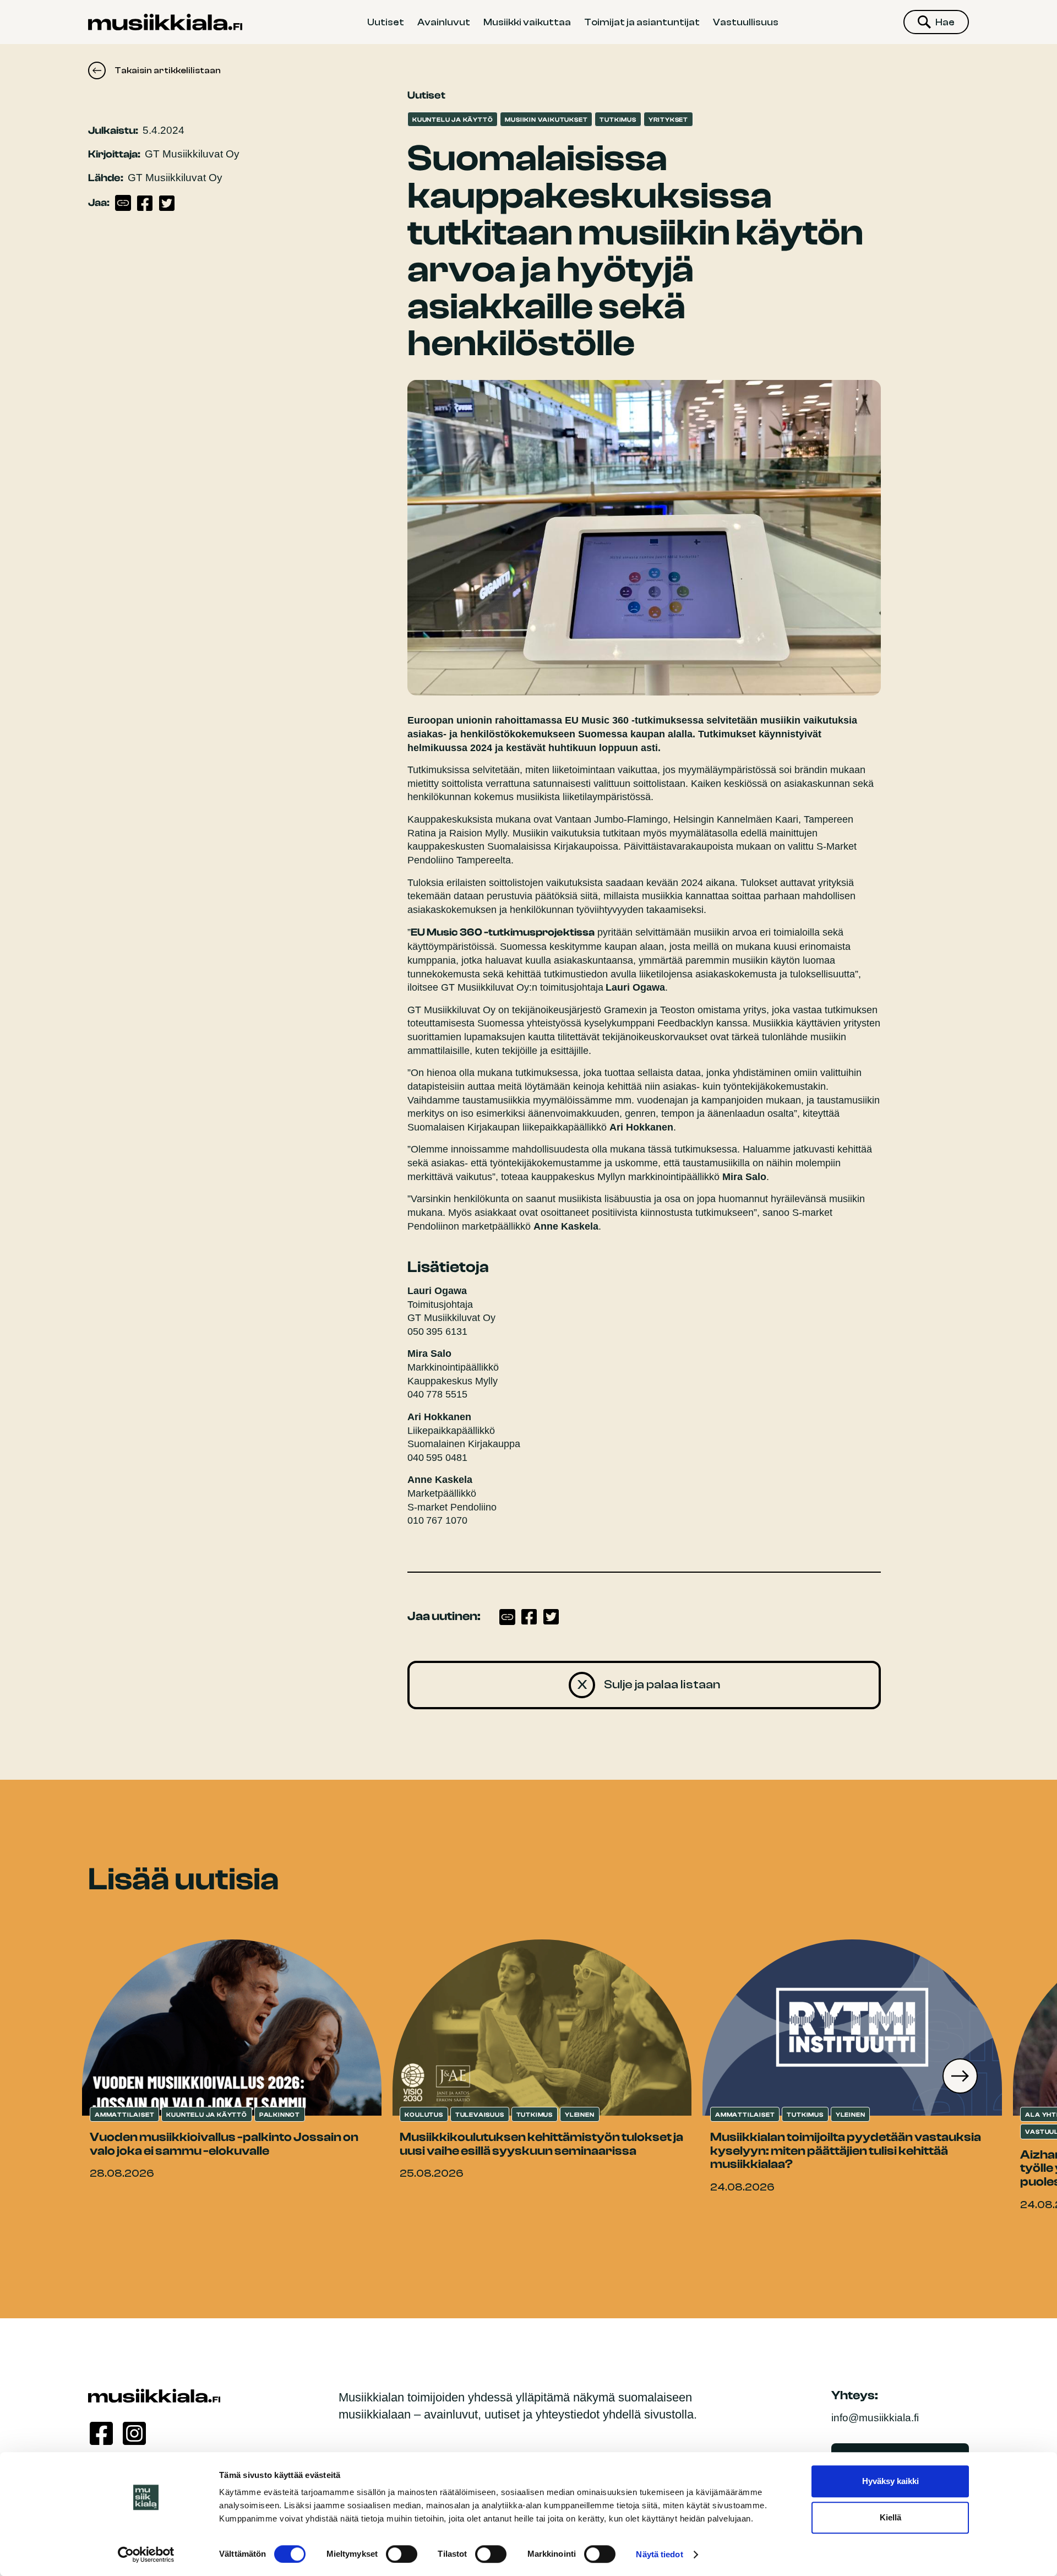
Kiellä (890, 2517)
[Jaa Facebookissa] (145, 203)
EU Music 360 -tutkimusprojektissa (503, 932)
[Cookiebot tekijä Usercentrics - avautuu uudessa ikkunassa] (146, 2555)
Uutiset (386, 22)
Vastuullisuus (746, 22)
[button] (960, 2076)
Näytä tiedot (659, 2554)
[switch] (402, 2554)
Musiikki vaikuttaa (527, 22)
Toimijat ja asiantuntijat (642, 22)
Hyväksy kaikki (890, 2481)
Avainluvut (444, 22)
